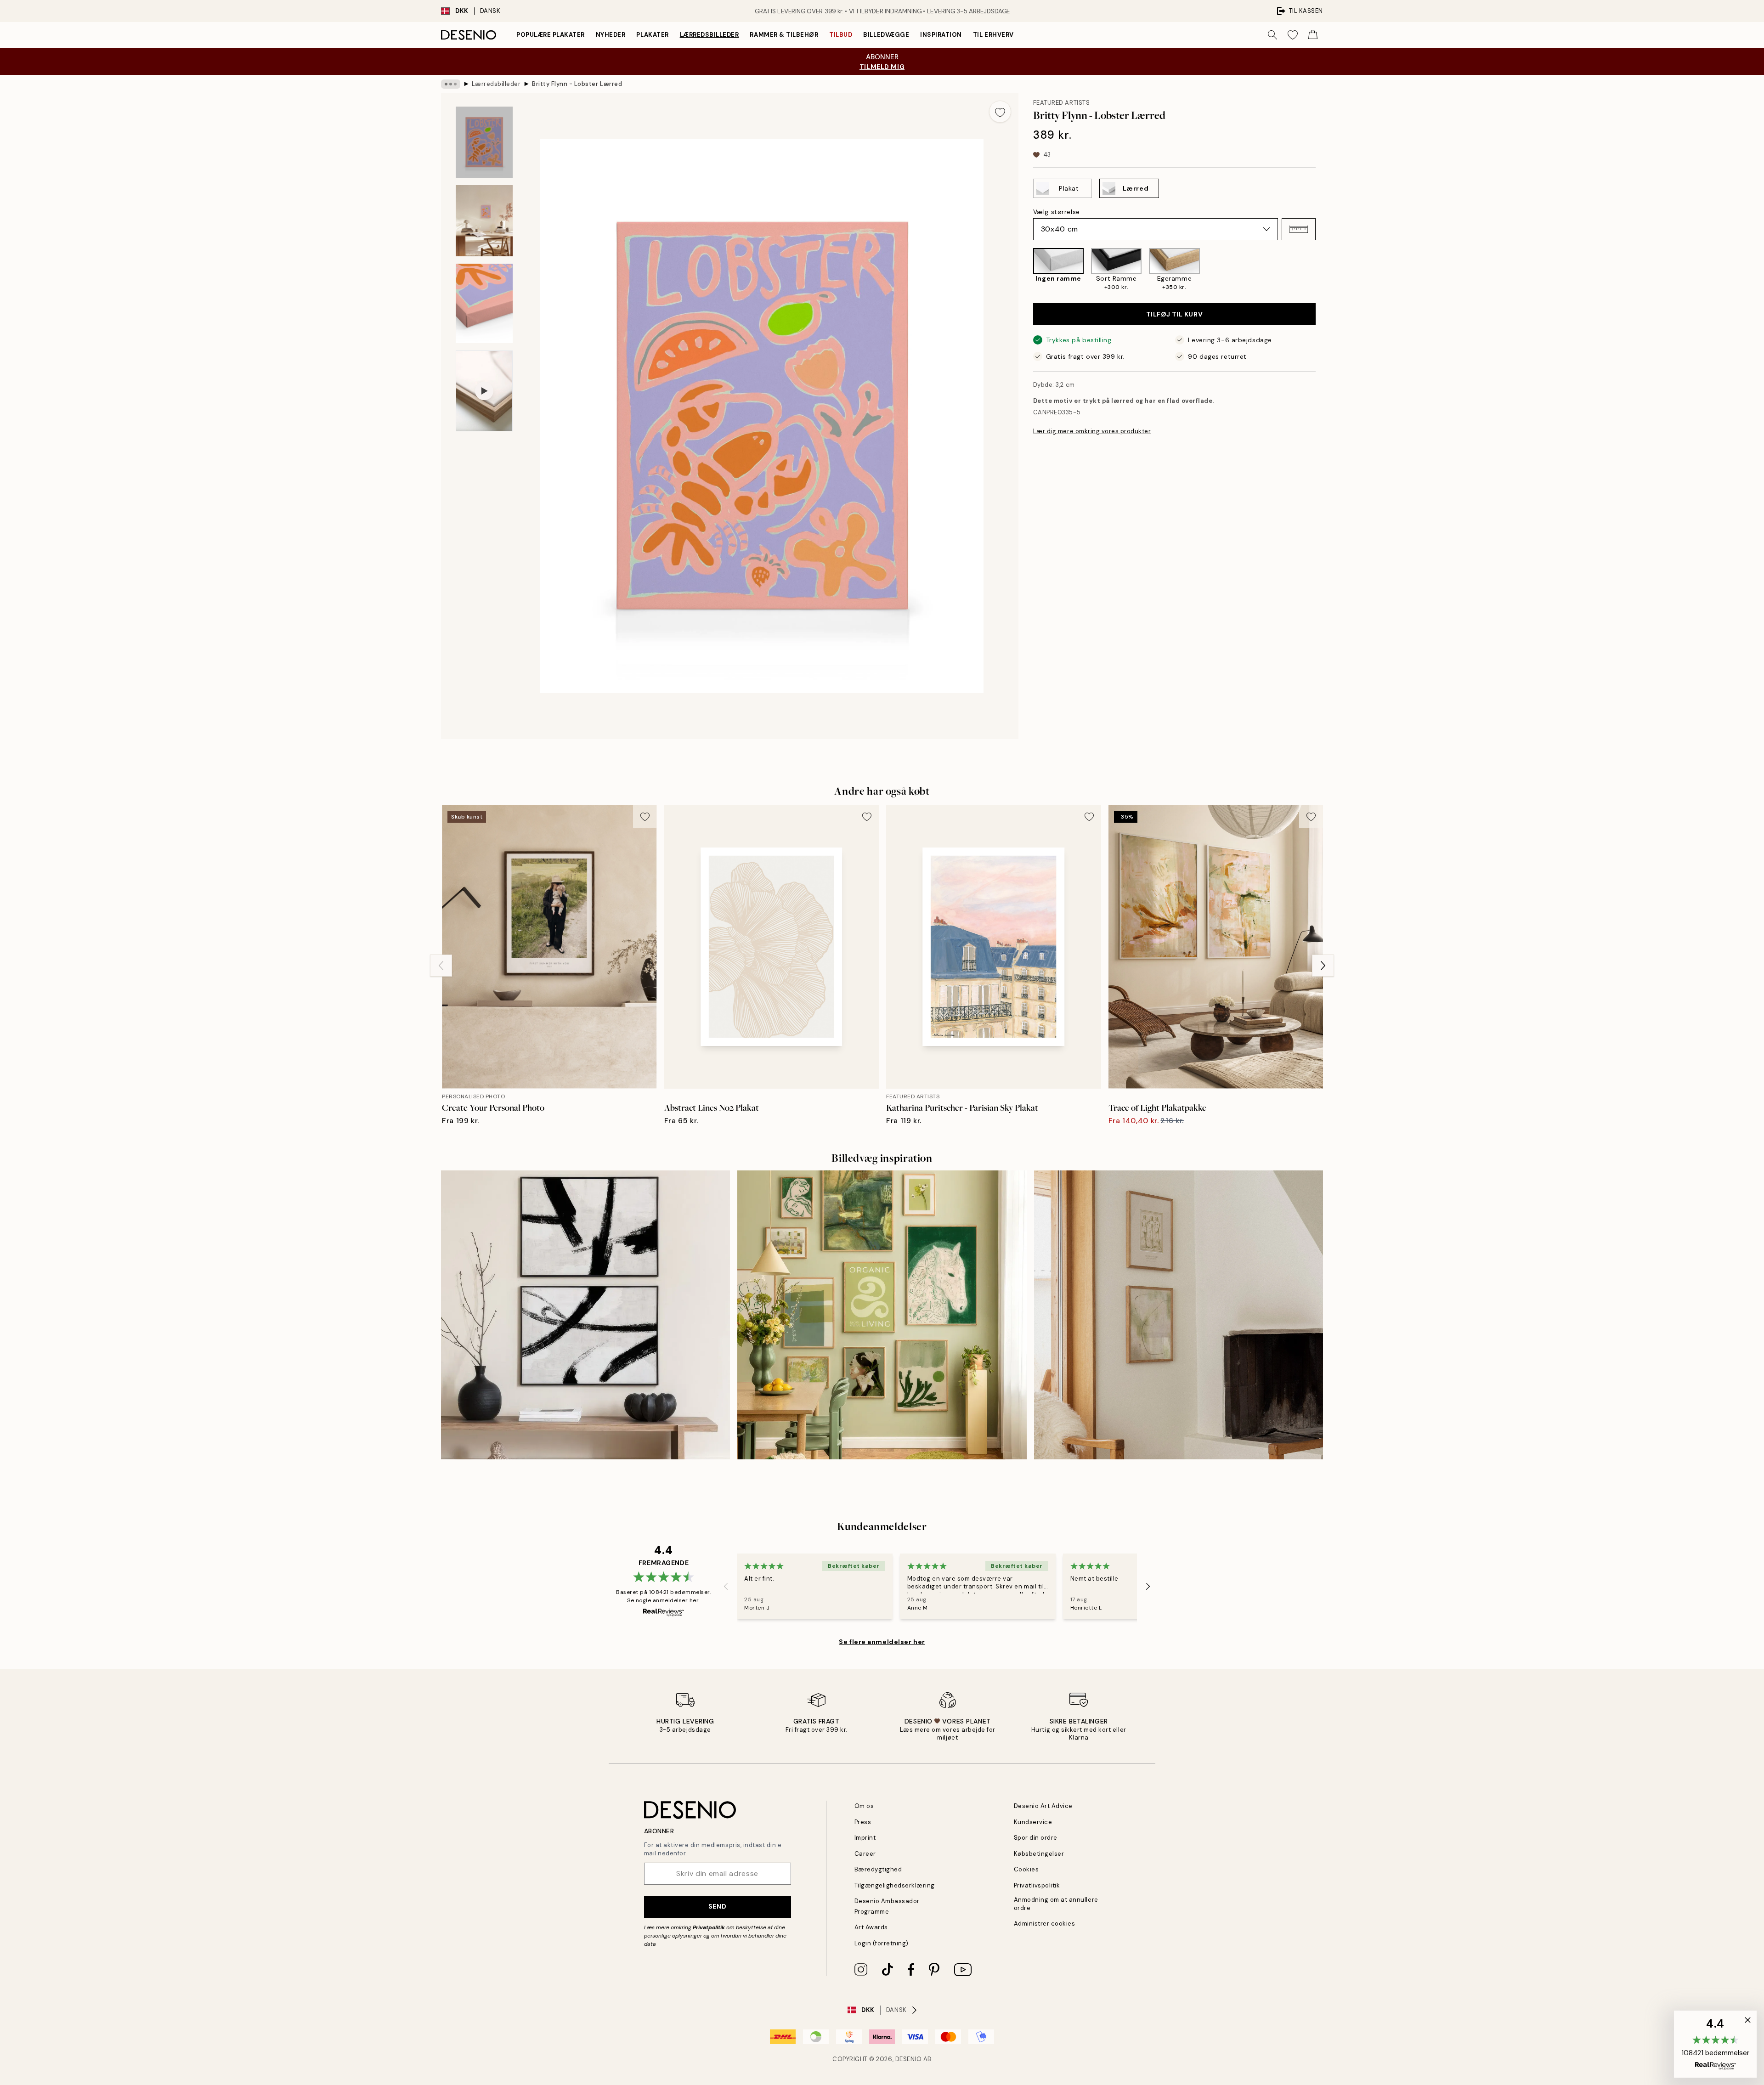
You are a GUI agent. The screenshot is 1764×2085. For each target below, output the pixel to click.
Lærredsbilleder (710, 35)
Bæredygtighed (878, 1869)
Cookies (1026, 1869)
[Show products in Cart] (1313, 35)
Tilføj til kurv (1174, 314)
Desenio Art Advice (1043, 1806)
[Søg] (1272, 35)
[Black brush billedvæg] (585, 1315)
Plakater (652, 35)
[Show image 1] (484, 142)
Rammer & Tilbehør (784, 35)
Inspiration (941, 35)
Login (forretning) (882, 1943)
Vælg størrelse (1057, 212)
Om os (864, 1806)
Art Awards (871, 1927)
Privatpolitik (709, 1927)
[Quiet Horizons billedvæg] (1179, 1315)
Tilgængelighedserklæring (895, 1885)
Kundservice (1033, 1822)
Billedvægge (886, 35)
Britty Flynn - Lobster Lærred (577, 84)
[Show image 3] (484, 303)
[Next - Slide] (1323, 270)
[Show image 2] (484, 221)
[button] (1299, 229)
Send (717, 1906)
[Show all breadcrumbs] (451, 84)
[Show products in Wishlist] (1293, 35)
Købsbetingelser (1039, 1854)
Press (863, 1822)
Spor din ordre (1036, 1838)
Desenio (909, 2059)
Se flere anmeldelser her (882, 1642)
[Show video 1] (484, 391)
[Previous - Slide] (1026, 270)
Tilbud (841, 35)
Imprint (865, 1838)
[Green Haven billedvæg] (882, 1315)
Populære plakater (551, 35)
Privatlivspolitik (1037, 1885)
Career (865, 1854)
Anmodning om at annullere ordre (1056, 1904)
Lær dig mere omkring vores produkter (1092, 431)
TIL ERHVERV (993, 35)
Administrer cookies (1045, 1924)
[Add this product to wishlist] (1000, 112)
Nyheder (611, 35)
